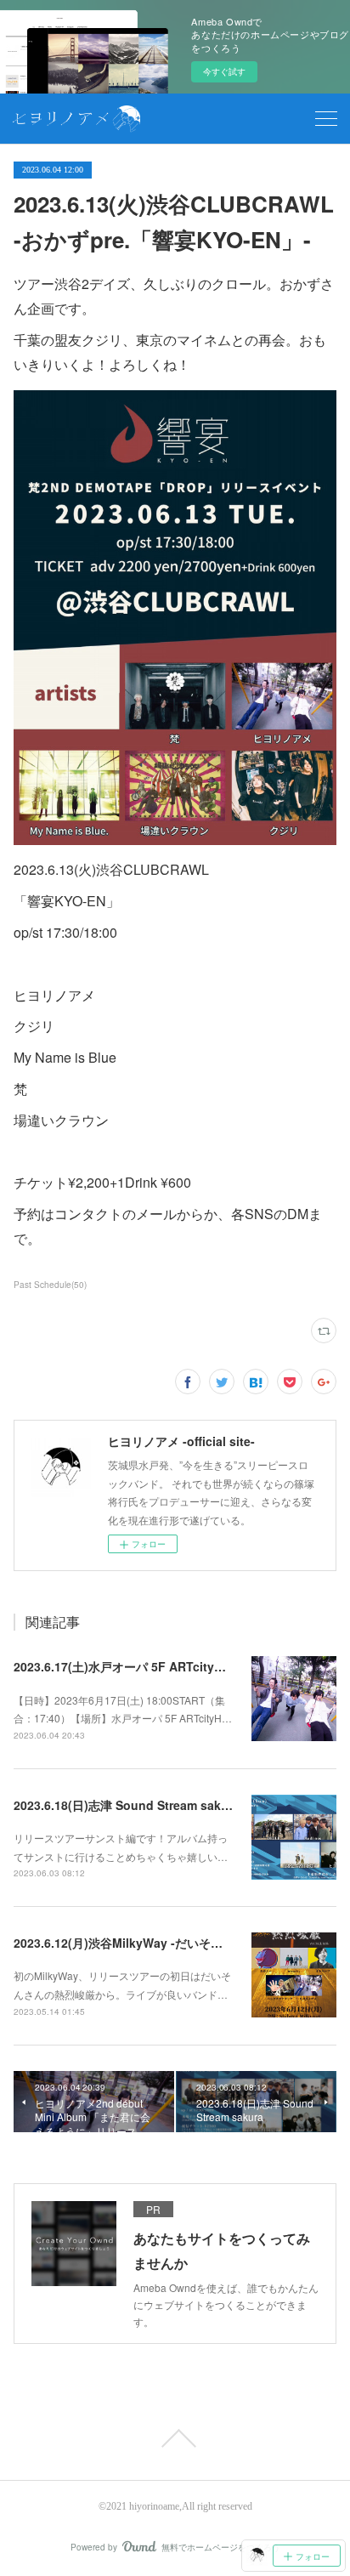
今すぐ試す (224, 71)
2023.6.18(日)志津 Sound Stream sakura (127, 1805)
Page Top (175, 2438)
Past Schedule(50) (50, 1285)
